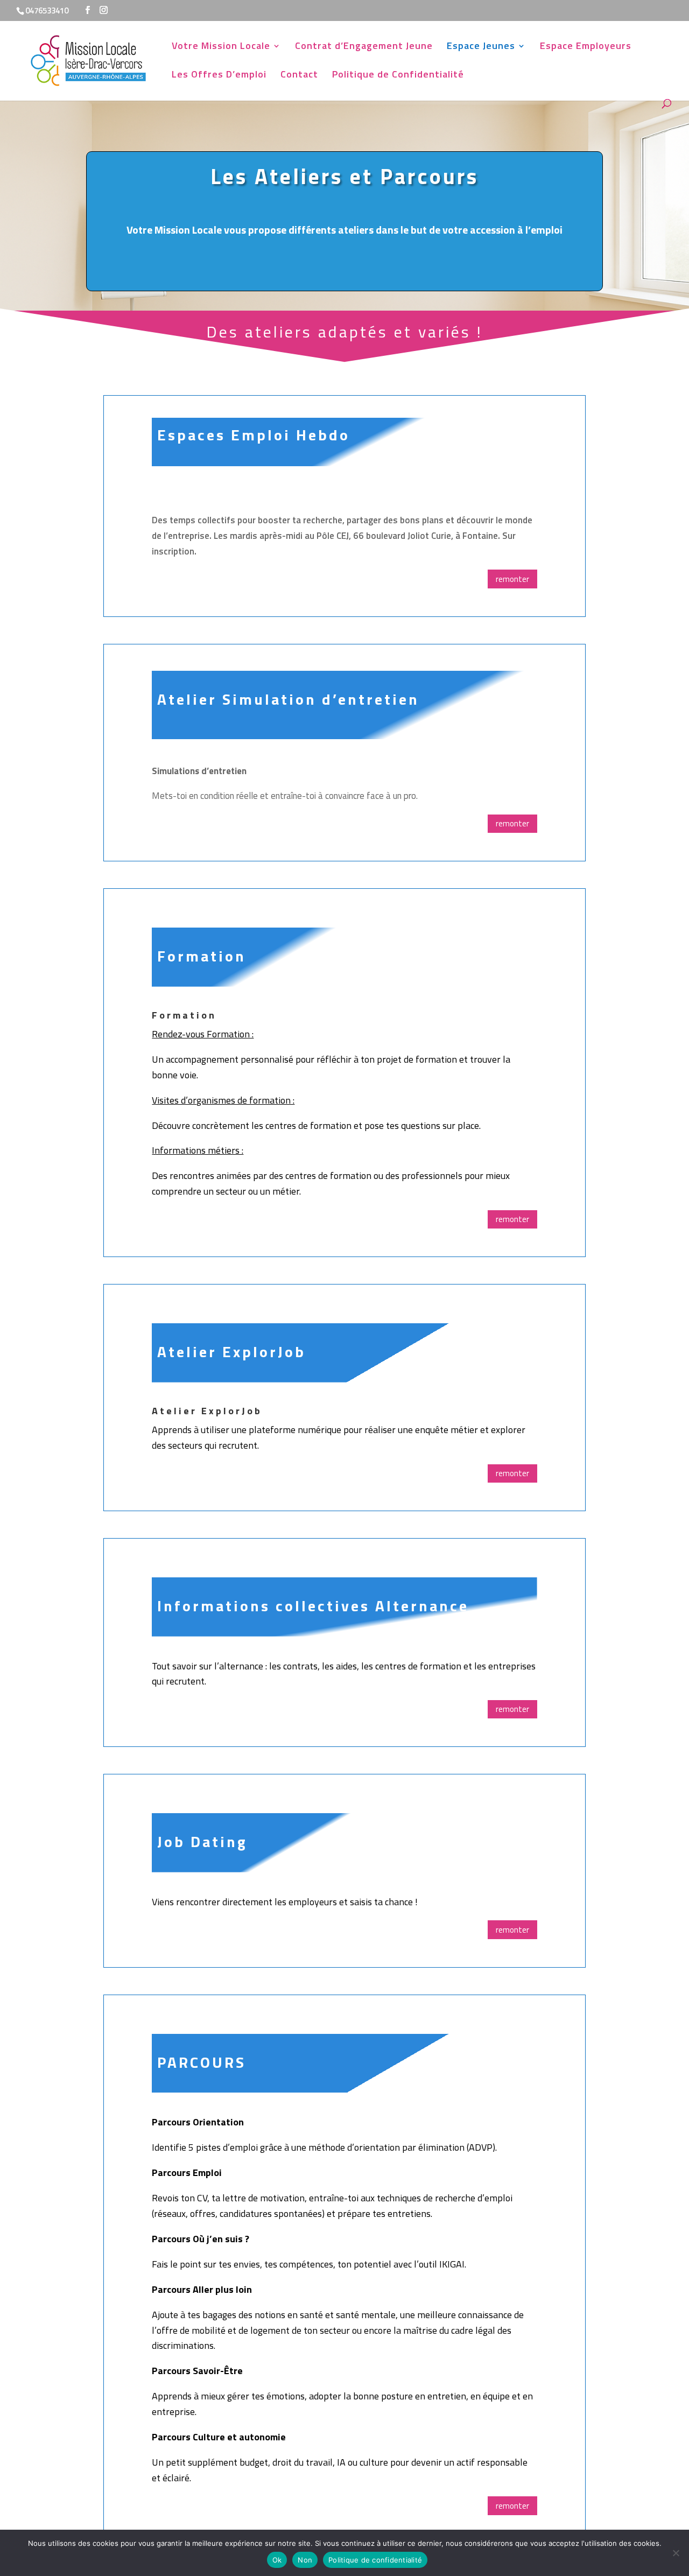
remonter (512, 579)
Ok (277, 2560)
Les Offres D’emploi (219, 76)
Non (305, 2560)
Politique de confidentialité (375, 2560)
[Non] (676, 2553)
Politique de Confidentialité (398, 76)
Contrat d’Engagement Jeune (364, 47)
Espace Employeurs (586, 47)
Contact (299, 76)
